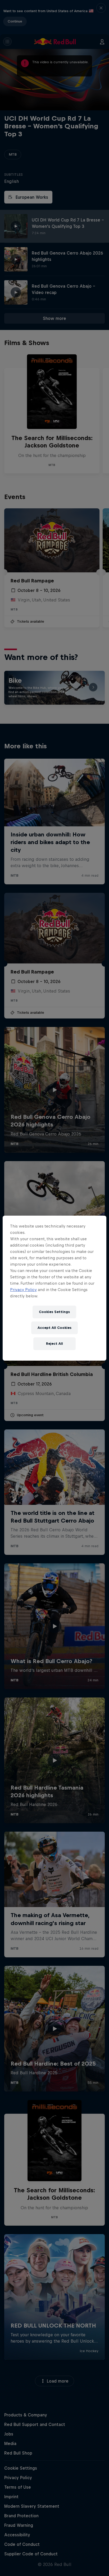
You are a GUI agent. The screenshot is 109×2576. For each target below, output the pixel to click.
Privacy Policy (23, 1290)
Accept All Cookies (54, 1328)
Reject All (54, 1344)
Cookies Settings (54, 1312)
